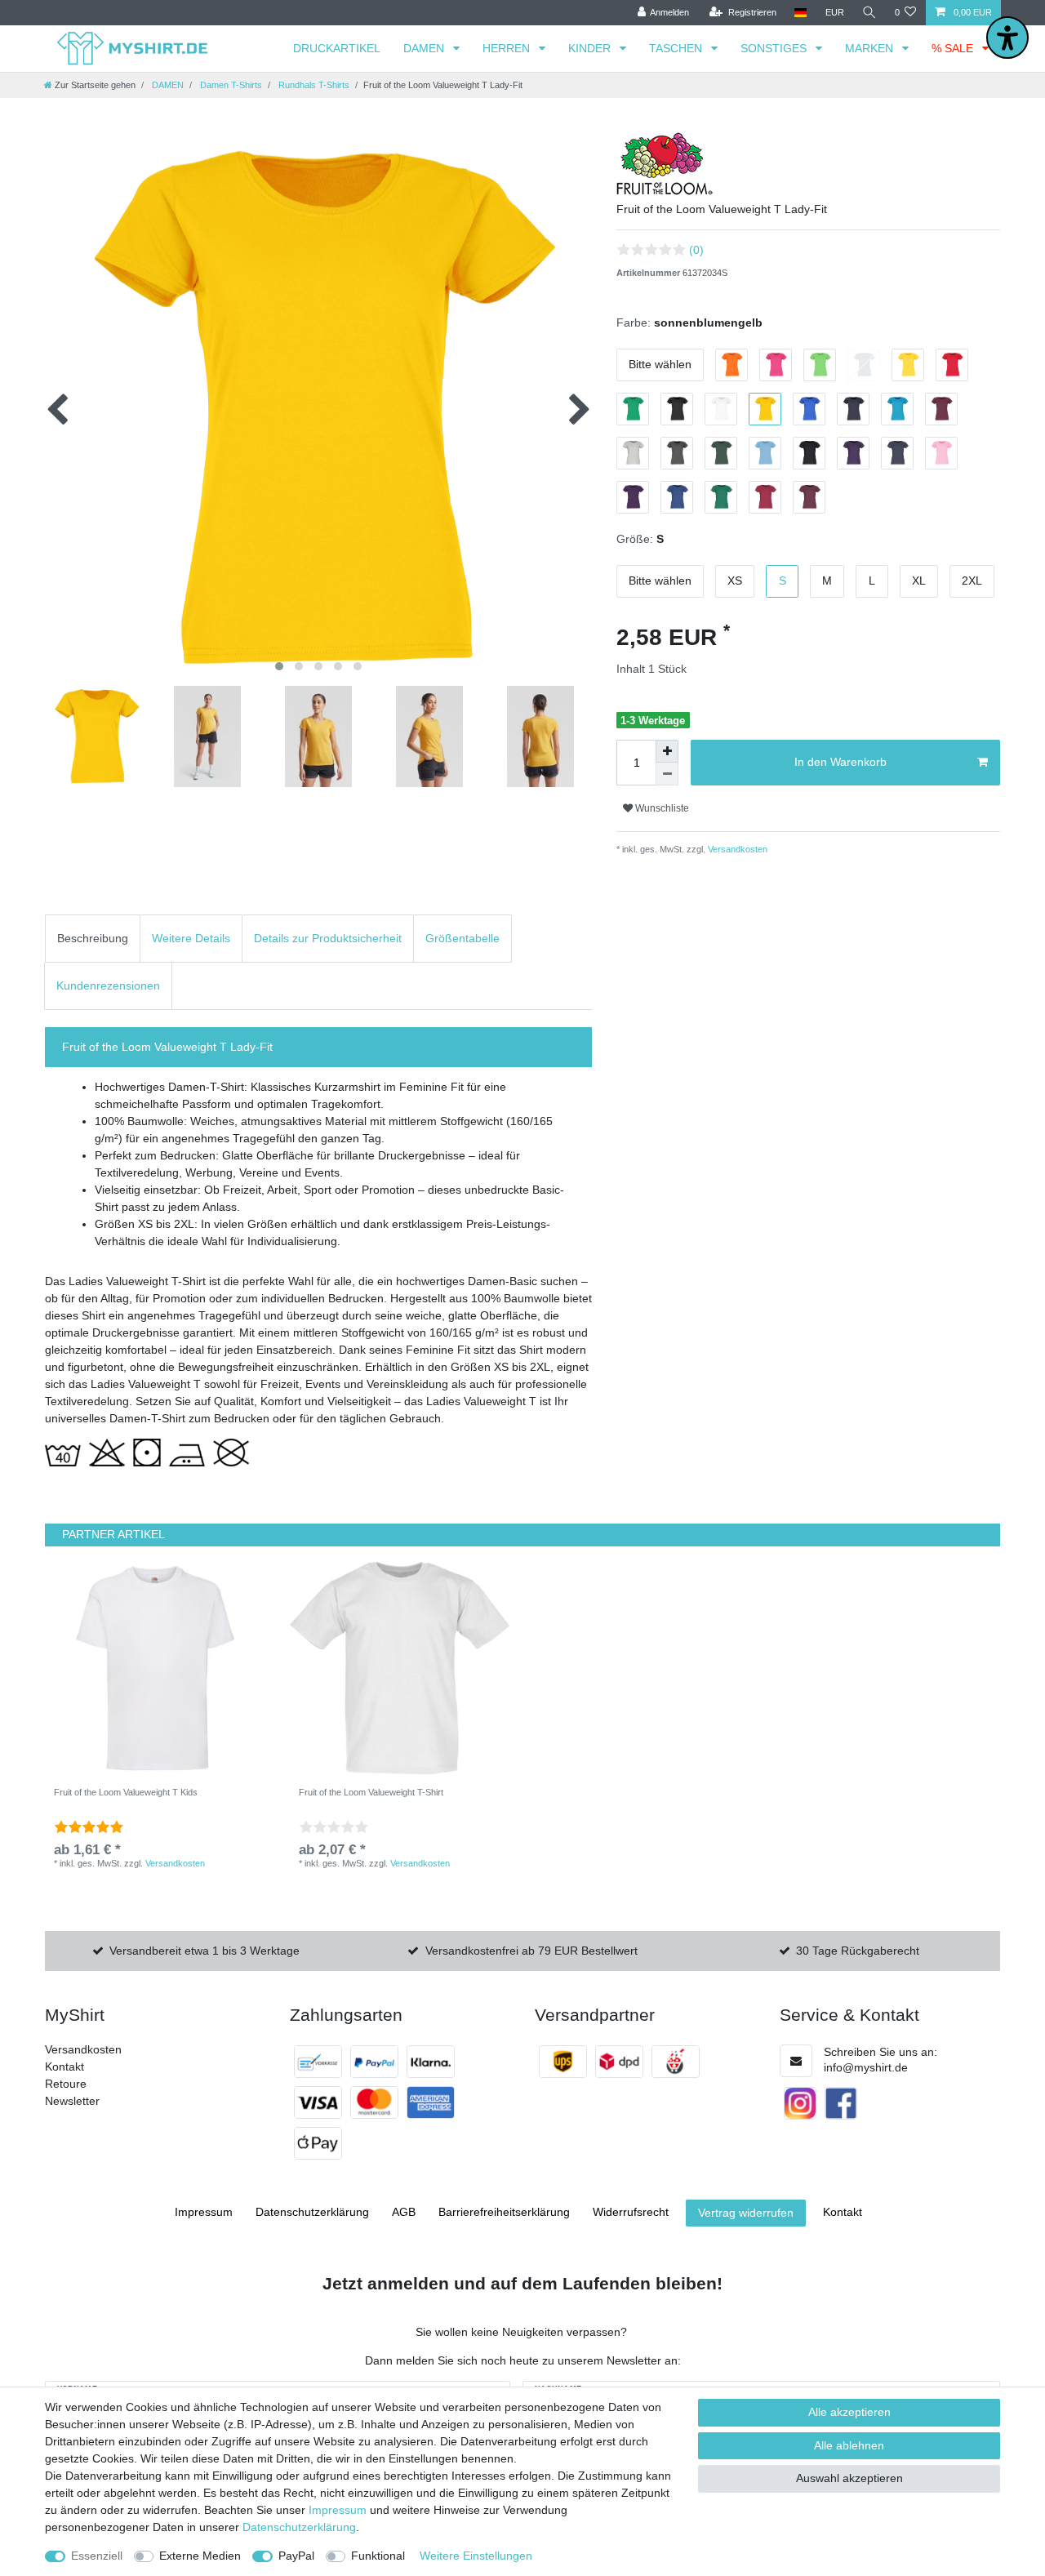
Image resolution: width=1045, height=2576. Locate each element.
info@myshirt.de (866, 2067)
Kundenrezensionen (108, 985)
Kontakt (64, 2067)
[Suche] (869, 13)
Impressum (204, 2212)
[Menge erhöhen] (667, 751)
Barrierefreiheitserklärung (504, 2212)
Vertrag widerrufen (746, 2213)
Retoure (66, 2084)
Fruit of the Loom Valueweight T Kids (126, 1792)
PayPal (296, 2556)
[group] (155, 1668)
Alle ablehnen (849, 2445)
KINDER (591, 48)
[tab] (93, 939)
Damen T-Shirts (230, 85)
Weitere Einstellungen (476, 2556)
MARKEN (871, 48)
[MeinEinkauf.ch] (676, 2062)
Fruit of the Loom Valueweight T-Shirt (371, 1792)
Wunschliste (661, 808)
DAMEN (425, 48)
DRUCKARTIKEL (337, 48)
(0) (696, 250)
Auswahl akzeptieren (849, 2478)
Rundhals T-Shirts (313, 85)
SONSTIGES (775, 48)
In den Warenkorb (840, 762)
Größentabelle (462, 938)
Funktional (378, 2556)
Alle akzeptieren (849, 2412)
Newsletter (72, 2101)
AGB (404, 2212)
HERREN (508, 48)
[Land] (800, 13)
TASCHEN (677, 48)
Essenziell (97, 2556)
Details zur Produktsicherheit (328, 938)
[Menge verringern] (667, 774)
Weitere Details (191, 938)
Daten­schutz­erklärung (312, 2212)
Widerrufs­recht (631, 2212)
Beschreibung (93, 938)
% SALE (954, 48)
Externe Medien (200, 2556)
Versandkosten (736, 849)
